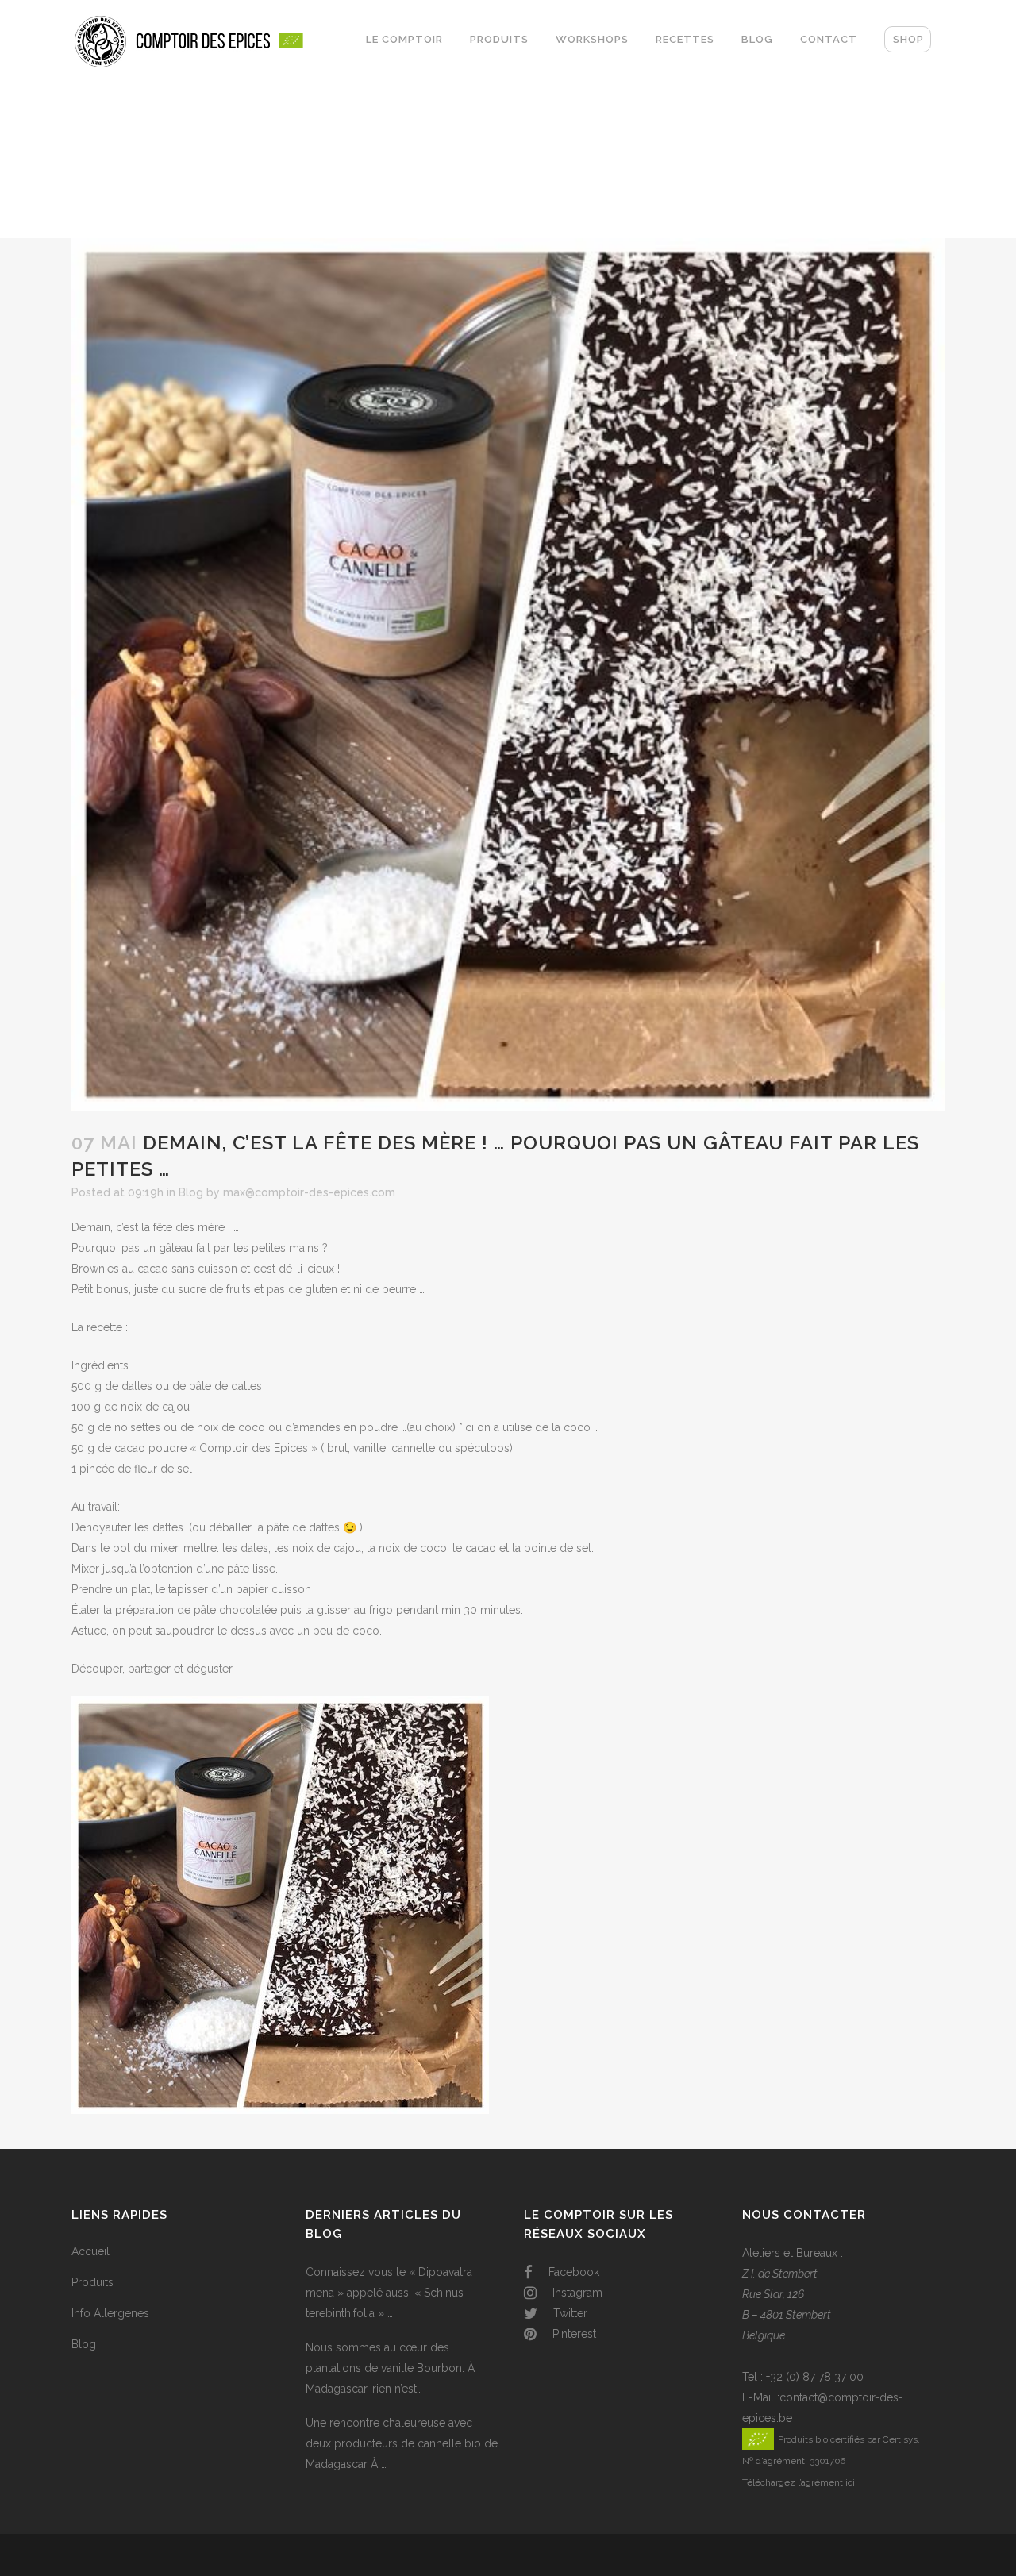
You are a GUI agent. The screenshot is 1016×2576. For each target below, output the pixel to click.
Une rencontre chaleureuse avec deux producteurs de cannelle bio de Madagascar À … (402, 2443)
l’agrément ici (826, 2482)
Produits (92, 2282)
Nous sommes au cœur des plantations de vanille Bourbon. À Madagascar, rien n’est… (390, 2368)
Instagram (576, 2293)
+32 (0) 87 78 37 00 (815, 2377)
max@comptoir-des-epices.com (309, 1192)
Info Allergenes (110, 2313)
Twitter (569, 2313)
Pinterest (573, 2334)
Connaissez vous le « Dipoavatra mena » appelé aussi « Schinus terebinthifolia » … (389, 2293)
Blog (191, 1192)
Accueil (90, 2251)
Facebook (572, 2272)
